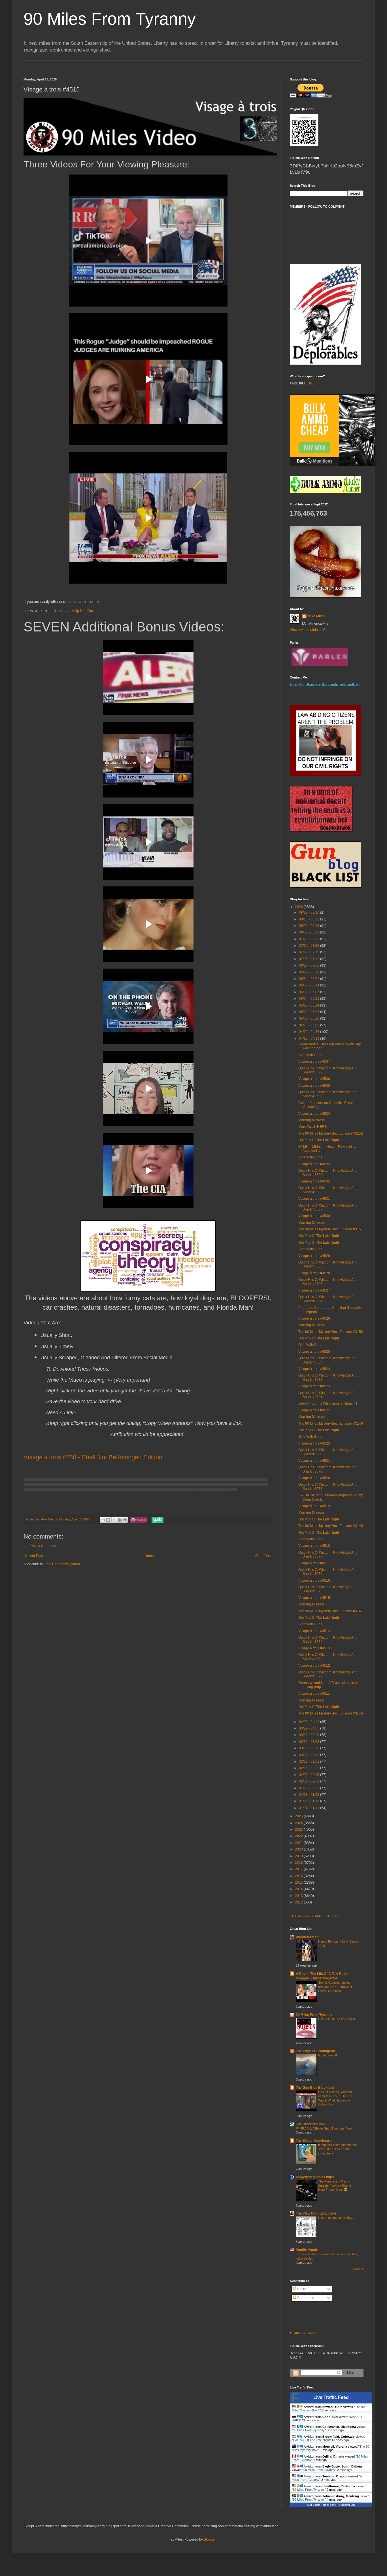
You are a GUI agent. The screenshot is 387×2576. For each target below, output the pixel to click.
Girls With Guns (310, 1055)
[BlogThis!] (108, 1520)
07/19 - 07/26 (310, 946)
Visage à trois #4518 (314, 1546)
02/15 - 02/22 (310, 1768)
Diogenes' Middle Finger (315, 2177)
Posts (301, 2289)
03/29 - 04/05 (310, 1728)
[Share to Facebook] (120, 1520)
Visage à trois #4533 (314, 1164)
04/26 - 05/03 (310, 1025)
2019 (299, 1856)
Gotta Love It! (328, 2055)
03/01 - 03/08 (310, 1755)
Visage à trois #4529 (314, 1256)
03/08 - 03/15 (310, 1748)
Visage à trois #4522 (314, 1410)
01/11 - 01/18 (310, 1801)
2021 (299, 1843)
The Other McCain (310, 2124)
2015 (299, 1882)
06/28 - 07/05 (310, 965)
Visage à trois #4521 (314, 1461)
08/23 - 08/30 (310, 912)
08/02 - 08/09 (310, 932)
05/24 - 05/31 (310, 999)
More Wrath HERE (312, 1127)
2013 (299, 1896)
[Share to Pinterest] (125, 1520)
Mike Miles (316, 616)
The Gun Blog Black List (315, 2088)
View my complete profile (309, 630)
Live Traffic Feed (331, 2397)
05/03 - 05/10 (310, 1018)
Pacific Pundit (307, 2250)
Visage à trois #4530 (314, 1216)
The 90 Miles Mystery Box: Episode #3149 (331, 1424)
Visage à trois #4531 (314, 1199)
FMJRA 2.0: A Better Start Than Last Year (324, 2128)
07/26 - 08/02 (310, 939)
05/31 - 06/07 (310, 992)
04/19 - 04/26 (310, 1032)
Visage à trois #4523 (314, 1386)
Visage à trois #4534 (314, 1114)
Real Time (329, 2505)
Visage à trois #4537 (314, 1062)
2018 (299, 1863)
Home (149, 1556)
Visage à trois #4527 (314, 1290)
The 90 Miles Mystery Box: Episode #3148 (331, 1526)
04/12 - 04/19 (310, 1039)
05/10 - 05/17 (310, 1012)
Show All (358, 2269)
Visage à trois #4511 (314, 1694)
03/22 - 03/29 (310, 1735)
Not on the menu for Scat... (337, 2218)
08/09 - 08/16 (310, 926)
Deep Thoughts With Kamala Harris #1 (328, 1403)
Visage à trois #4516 (314, 1581)
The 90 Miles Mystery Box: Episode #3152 (331, 1133)
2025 (299, 1816)
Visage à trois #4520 (314, 1478)
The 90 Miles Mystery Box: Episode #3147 (331, 1611)
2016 (299, 1876)
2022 (299, 1836)
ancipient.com (305, 2333)
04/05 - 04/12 (310, 1722)
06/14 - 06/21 (310, 979)
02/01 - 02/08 (310, 1781)
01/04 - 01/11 (310, 1808)
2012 (299, 1902)
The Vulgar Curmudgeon (315, 2051)
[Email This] (103, 1520)
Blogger (210, 2539)
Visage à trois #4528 (314, 1273)
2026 (299, 907)
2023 (299, 1830)
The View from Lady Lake (316, 2213)
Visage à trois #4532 (314, 1181)
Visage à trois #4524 (314, 1369)
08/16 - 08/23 (310, 919)
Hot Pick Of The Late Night (319, 1140)
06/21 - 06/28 (310, 972)
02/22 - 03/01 (310, 1762)
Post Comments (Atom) (62, 1564)
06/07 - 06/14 (310, 985)
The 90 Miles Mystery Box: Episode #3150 (331, 1332)
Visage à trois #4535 (314, 1086)
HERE (309, 383)
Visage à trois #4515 (314, 1598)
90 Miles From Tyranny (110, 19)
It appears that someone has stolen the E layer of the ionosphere (338, 2149)
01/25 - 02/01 (310, 1788)
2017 (299, 1869)
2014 (299, 1889)
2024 (299, 1823)
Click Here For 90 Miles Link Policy (314, 1916)
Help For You (82, 611)
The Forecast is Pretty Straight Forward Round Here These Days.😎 (335, 2186)
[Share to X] (114, 1520)
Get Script (314, 2505)
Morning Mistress (311, 1120)
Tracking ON (347, 2505)
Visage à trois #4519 (314, 1506)
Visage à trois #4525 (314, 1352)
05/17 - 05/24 (310, 1005)
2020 (299, 1849)
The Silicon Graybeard (314, 2141)
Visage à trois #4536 (314, 1079)
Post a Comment (43, 1546)
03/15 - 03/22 (310, 1742)
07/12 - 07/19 (310, 952)
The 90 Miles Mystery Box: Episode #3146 (331, 1713)
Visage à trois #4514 (314, 1631)
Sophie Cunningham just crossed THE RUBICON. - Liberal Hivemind (336, 1987)
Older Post (263, 1556)
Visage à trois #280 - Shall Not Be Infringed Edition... (95, 1457)
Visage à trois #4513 (314, 1648)
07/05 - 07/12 (310, 959)
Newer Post (34, 1556)
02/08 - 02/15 (310, 1775)
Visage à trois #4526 (314, 1318)
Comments (305, 2298)
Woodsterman (307, 1937)
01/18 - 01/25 (310, 1795)
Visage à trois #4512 (314, 1665)
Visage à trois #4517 (314, 1563)
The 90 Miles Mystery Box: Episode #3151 (331, 1229)
